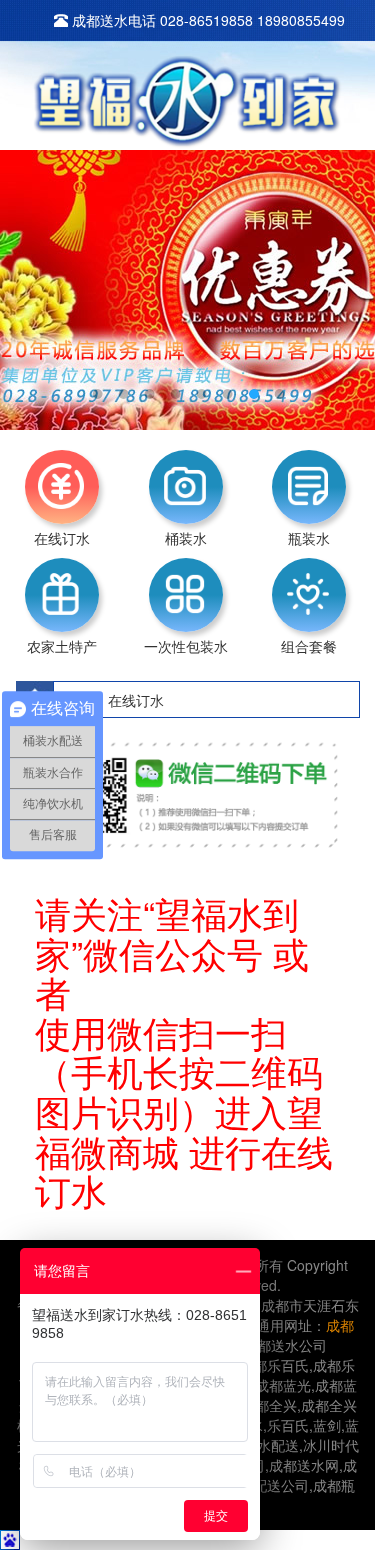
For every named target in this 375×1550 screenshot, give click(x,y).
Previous (30, 275)
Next (345, 275)
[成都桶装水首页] (187, 102)
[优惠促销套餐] (187, 290)
